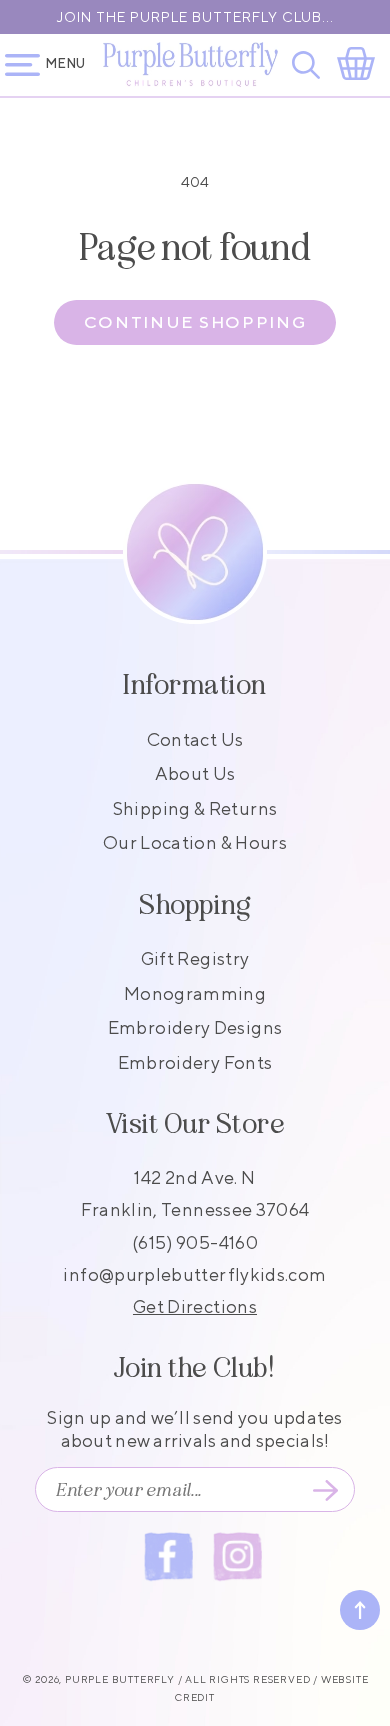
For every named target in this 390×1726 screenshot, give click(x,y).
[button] (309, 65)
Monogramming (195, 993)
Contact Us (195, 739)
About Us (195, 773)
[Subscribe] (325, 1490)
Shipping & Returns (195, 808)
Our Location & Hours (195, 842)
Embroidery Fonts (195, 1062)
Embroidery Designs (195, 1027)
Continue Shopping (195, 322)
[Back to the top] (360, 1610)
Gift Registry (195, 958)
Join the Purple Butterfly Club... (195, 17)
